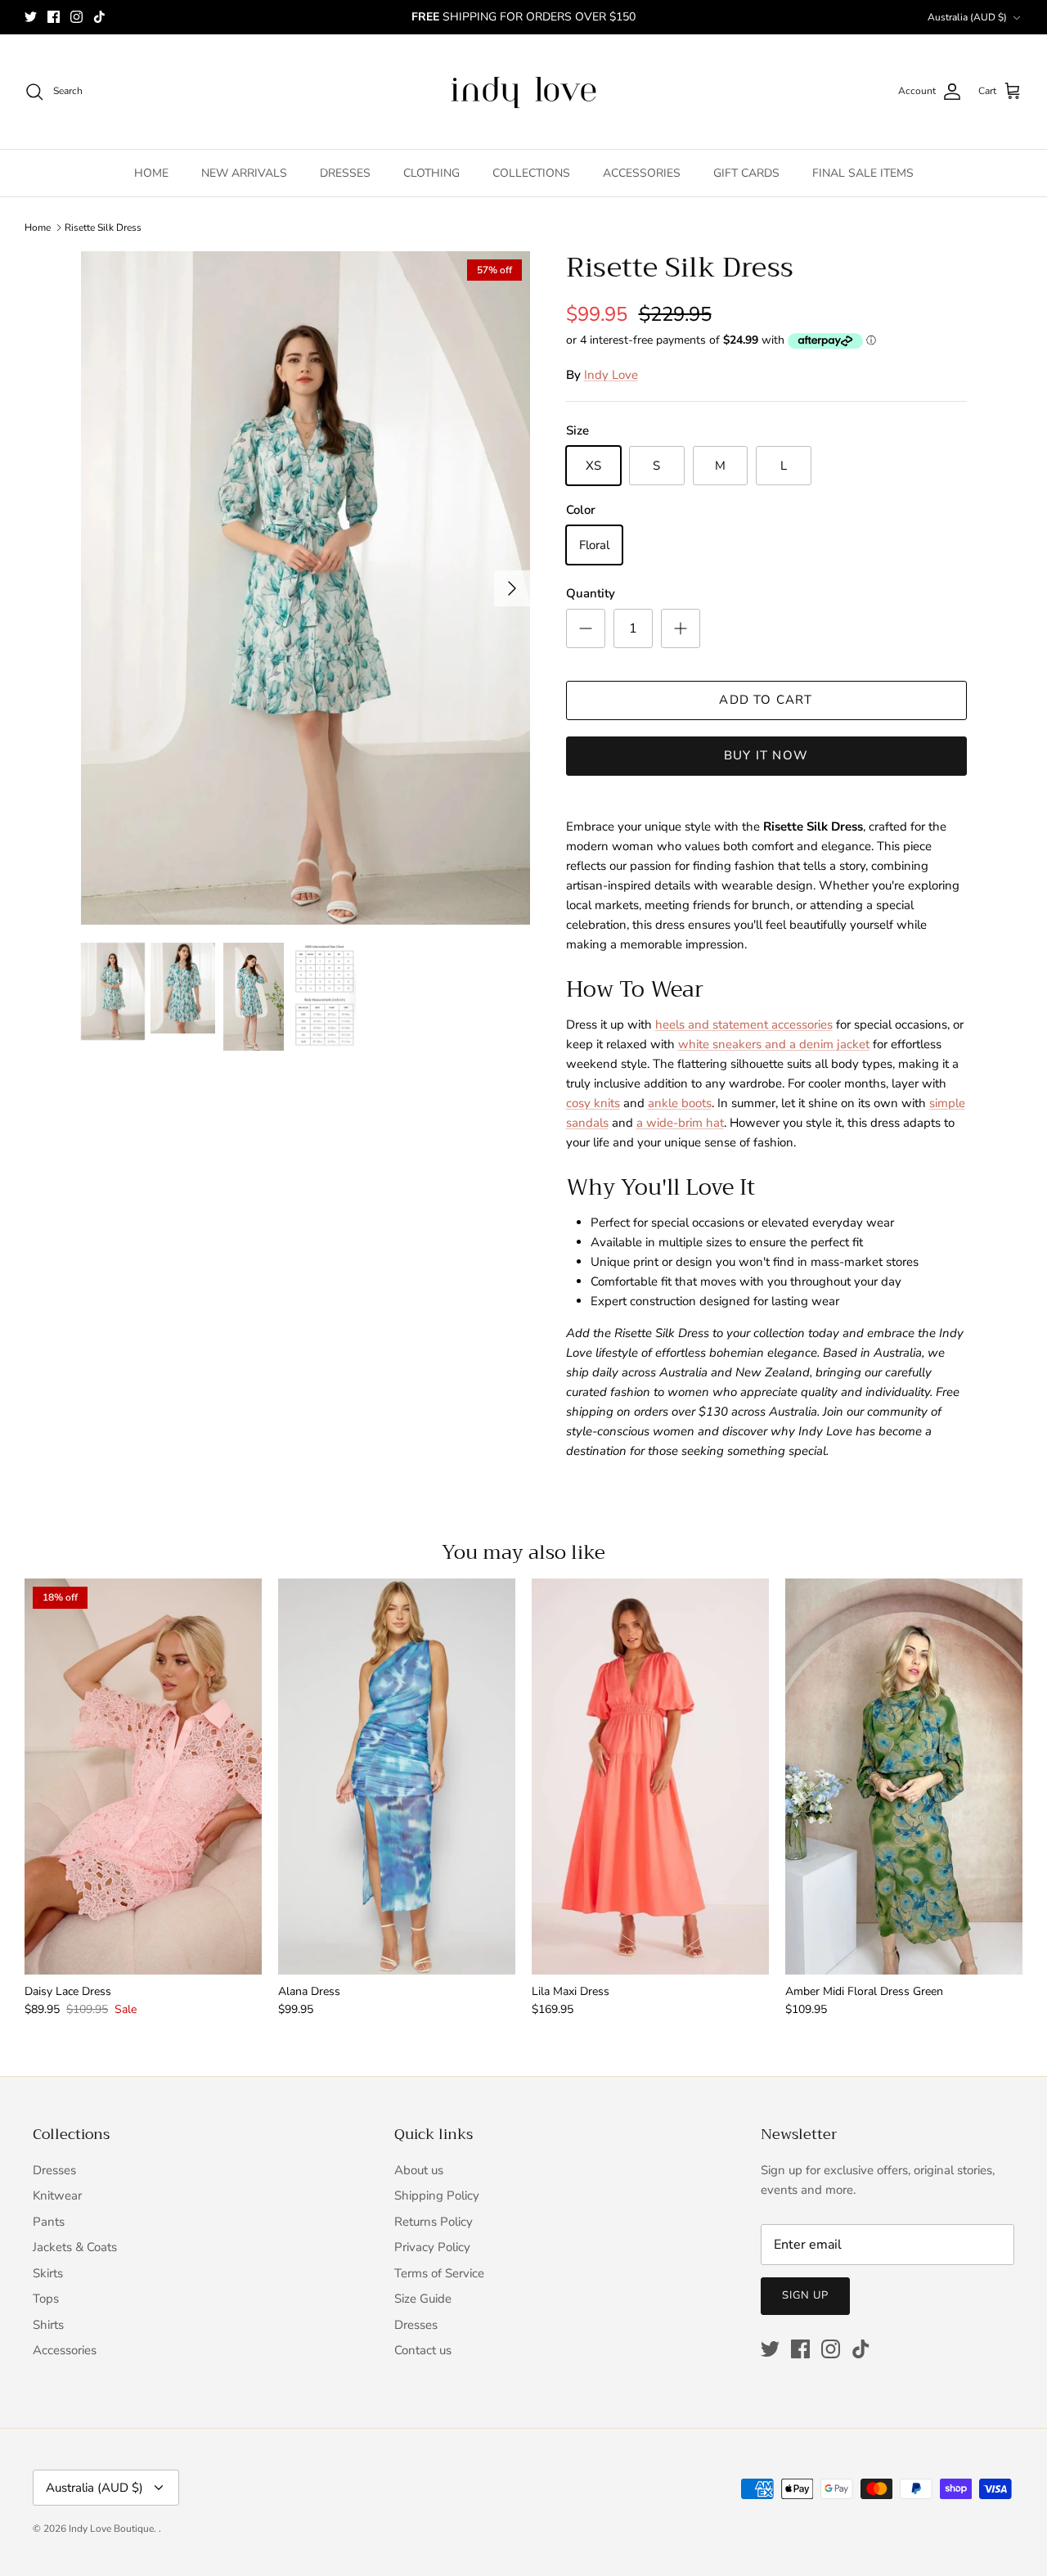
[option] (306, 588)
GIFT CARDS (746, 173)
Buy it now (766, 755)
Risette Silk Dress (103, 227)
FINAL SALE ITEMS (863, 173)
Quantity (591, 593)
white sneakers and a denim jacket (774, 1044)
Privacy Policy (432, 2247)
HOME (151, 173)
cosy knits (593, 1103)
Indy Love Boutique (111, 2529)
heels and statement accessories (744, 1025)
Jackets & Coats (75, 2247)
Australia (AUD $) (967, 17)
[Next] (512, 588)
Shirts (48, 2325)
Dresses (54, 2170)
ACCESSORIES (642, 173)
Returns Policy (434, 2222)
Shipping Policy (437, 2195)
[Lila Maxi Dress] (650, 1776)
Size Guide (423, 2299)
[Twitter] (31, 17)
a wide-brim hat (680, 1123)
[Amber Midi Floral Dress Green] (904, 1776)
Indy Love (611, 375)
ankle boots (680, 1103)
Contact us (423, 2350)
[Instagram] (76, 17)
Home (38, 227)
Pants (49, 2222)
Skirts (48, 2273)
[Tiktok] (99, 17)
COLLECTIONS (531, 173)
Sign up (805, 2295)
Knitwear (57, 2195)
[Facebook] (54, 17)
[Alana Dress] (397, 1776)
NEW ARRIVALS (244, 173)
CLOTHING (431, 173)
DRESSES (345, 173)
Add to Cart (766, 700)
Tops (46, 2299)
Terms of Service (439, 2273)
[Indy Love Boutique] (523, 92)
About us (419, 2170)
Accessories (65, 2350)
